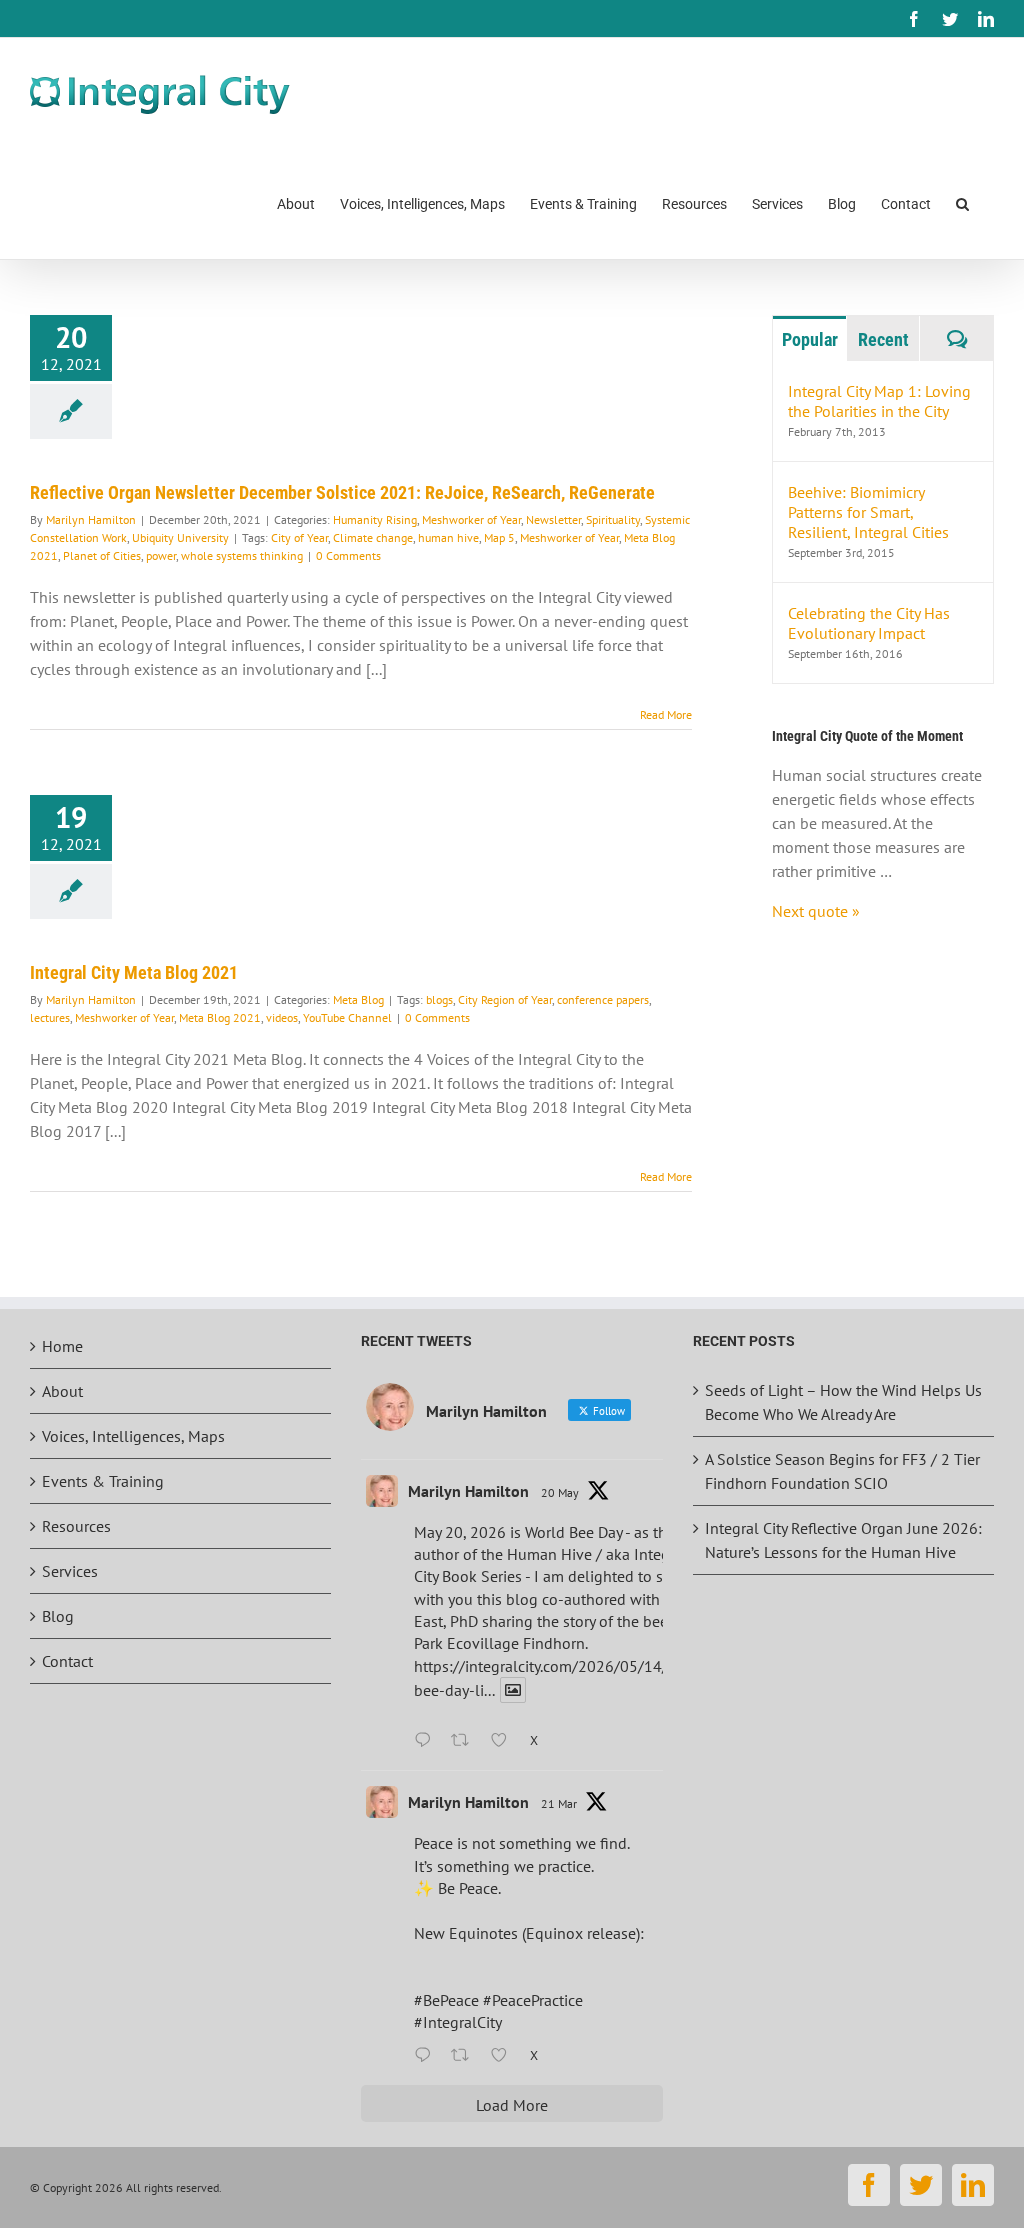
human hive (448, 537)
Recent (883, 339)
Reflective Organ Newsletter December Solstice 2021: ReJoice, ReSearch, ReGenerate (342, 492)
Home (62, 1346)
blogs (439, 999)
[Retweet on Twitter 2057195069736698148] (466, 1741)
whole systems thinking (242, 555)
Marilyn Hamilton (91, 519)
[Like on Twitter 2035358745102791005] (505, 2056)
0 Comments (348, 555)
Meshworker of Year (471, 519)
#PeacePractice (533, 2000)
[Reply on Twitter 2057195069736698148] (427, 1741)
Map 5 (499, 537)
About (62, 1391)
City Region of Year (505, 999)
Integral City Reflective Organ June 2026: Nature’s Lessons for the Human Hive (843, 1540)
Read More (666, 714)
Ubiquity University (180, 537)
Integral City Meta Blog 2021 (134, 972)
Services (70, 1571)
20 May (560, 1492)
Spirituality (613, 519)
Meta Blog (358, 999)
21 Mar (559, 1803)
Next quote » (816, 911)
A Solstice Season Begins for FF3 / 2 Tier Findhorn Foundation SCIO (842, 1471)
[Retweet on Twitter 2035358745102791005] (466, 2056)
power (161, 555)
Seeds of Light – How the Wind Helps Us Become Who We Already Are (843, 1402)
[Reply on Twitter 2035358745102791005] (427, 2056)
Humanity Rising (375, 519)
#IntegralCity (458, 2022)
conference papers (603, 999)
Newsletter (553, 519)
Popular (810, 339)
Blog (58, 1616)
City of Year (299, 537)
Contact (67, 1661)
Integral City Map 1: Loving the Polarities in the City (879, 401)
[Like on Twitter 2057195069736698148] (505, 1741)
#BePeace (446, 2000)
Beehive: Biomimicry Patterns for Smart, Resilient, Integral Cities (868, 512)
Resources (76, 1526)
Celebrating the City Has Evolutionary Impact (869, 623)
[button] (962, 202)
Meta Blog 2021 (220, 1017)
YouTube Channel (347, 1017)
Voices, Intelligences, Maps (133, 1436)
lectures (50, 1017)
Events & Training (103, 1481)
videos (282, 1017)
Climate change (373, 537)
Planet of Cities (102, 555)
